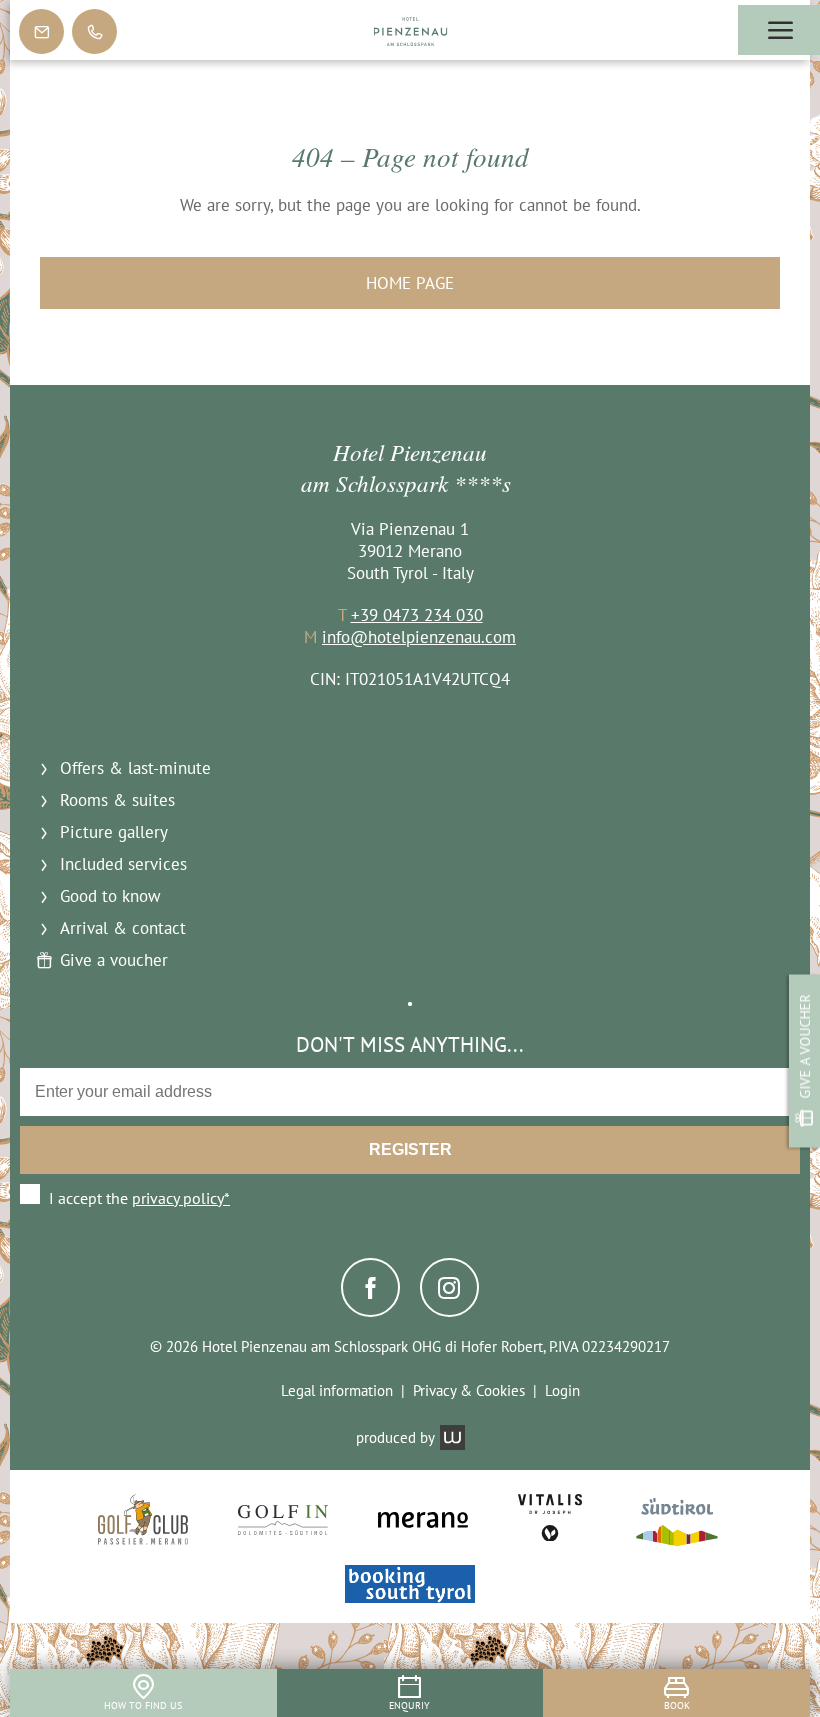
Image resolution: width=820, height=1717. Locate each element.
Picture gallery (114, 832)
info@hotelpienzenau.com (419, 637)
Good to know (110, 896)
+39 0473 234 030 (417, 615)
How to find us (143, 1705)
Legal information (337, 1390)
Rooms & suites (117, 800)
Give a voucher (804, 1047)
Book (677, 1705)
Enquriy (409, 1705)
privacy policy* (181, 1198)
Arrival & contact (123, 928)
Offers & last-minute (135, 768)
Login (562, 1390)
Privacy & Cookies (469, 1390)
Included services (123, 864)
